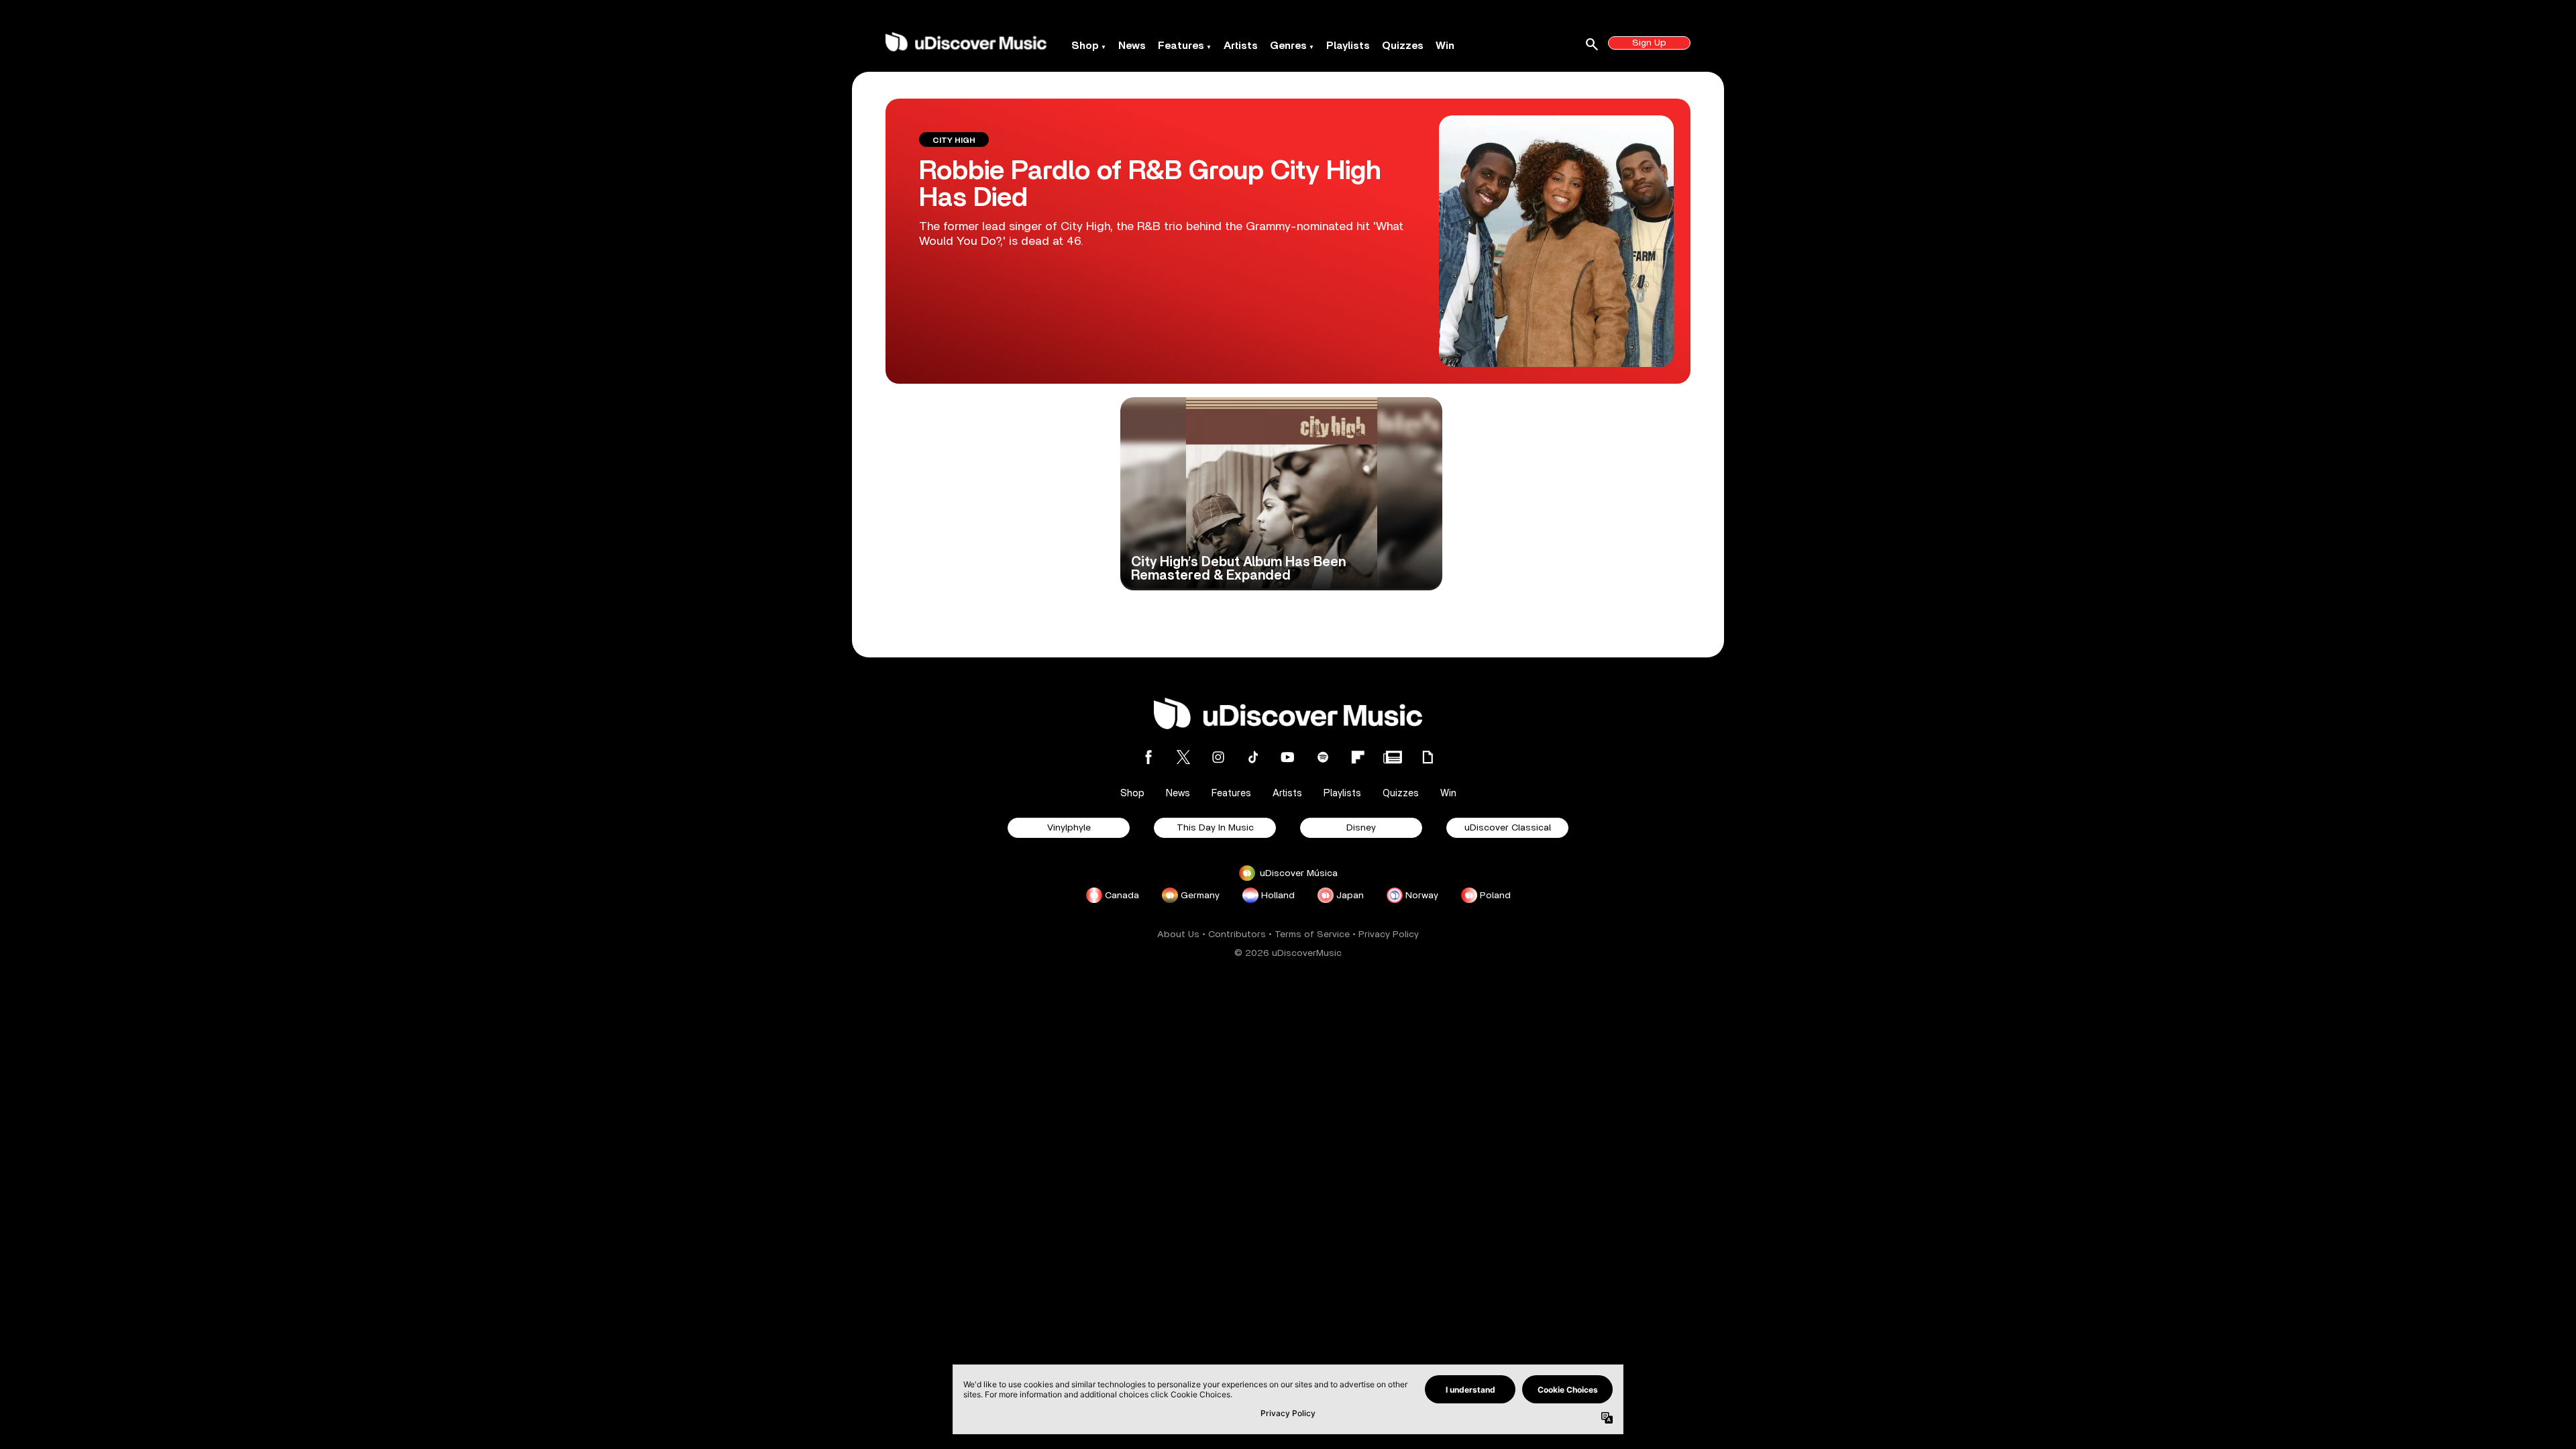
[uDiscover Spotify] (1323, 757)
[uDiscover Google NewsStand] (1393, 757)
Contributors (1237, 934)
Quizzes (1403, 46)
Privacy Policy (1389, 934)
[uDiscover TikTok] (1253, 757)
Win (1445, 46)
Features (1181, 46)
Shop (1085, 46)
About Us (1178, 934)
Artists (1241, 46)
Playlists (1348, 46)
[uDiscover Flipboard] (1358, 757)
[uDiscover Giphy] (1428, 757)
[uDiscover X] (1183, 757)
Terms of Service (1312, 934)
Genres (1288, 46)
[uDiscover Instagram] (1218, 757)
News (1132, 46)
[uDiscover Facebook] (1148, 757)
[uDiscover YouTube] (1288, 757)
